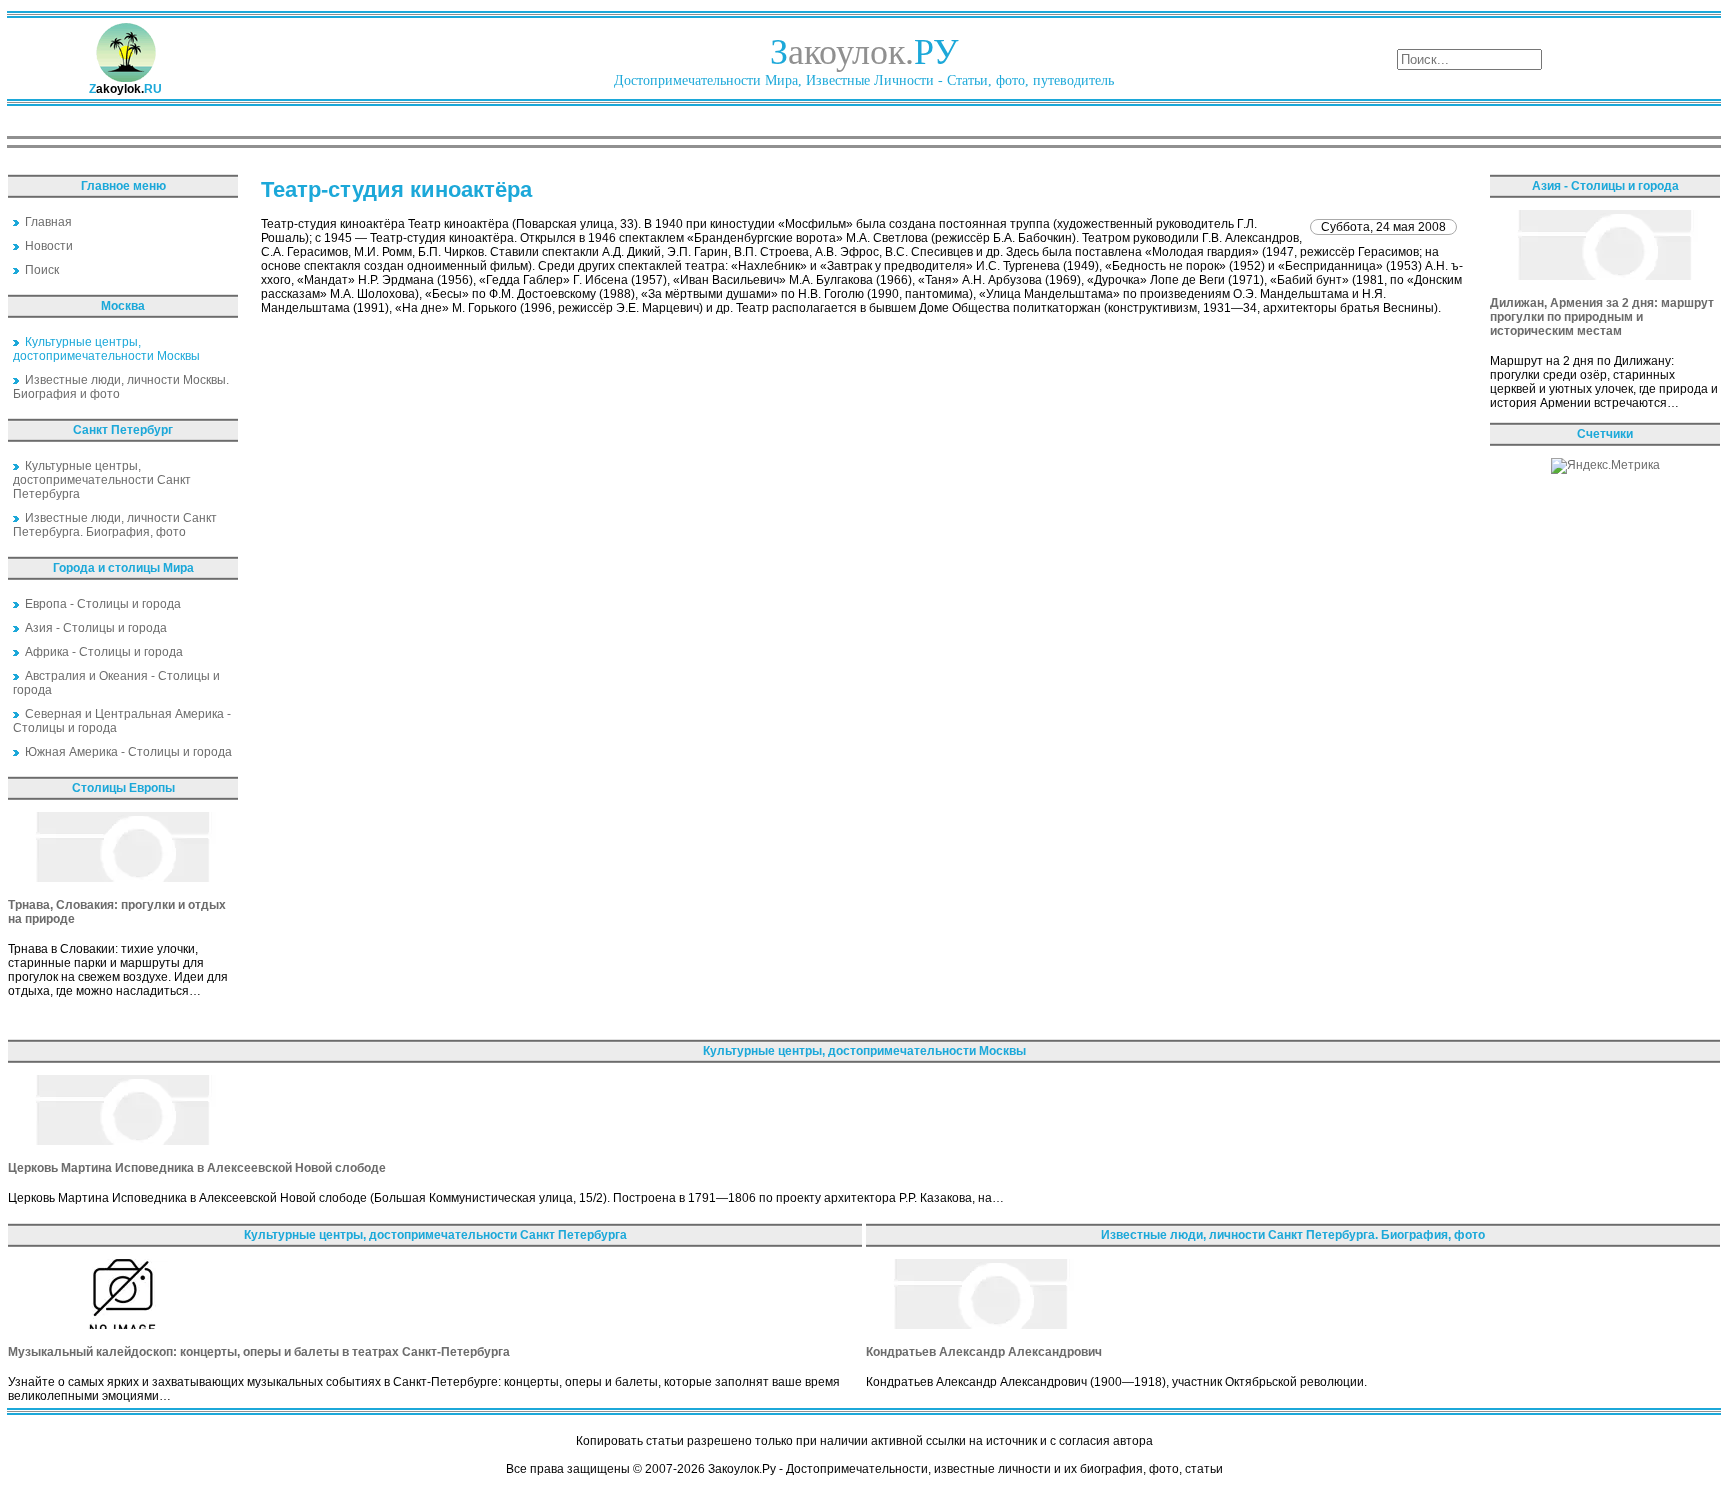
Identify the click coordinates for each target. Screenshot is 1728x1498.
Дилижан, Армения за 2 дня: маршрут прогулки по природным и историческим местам (1602, 317)
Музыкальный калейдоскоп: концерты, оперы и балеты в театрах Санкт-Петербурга (259, 1352)
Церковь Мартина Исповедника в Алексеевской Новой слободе (197, 1168)
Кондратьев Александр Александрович (984, 1352)
